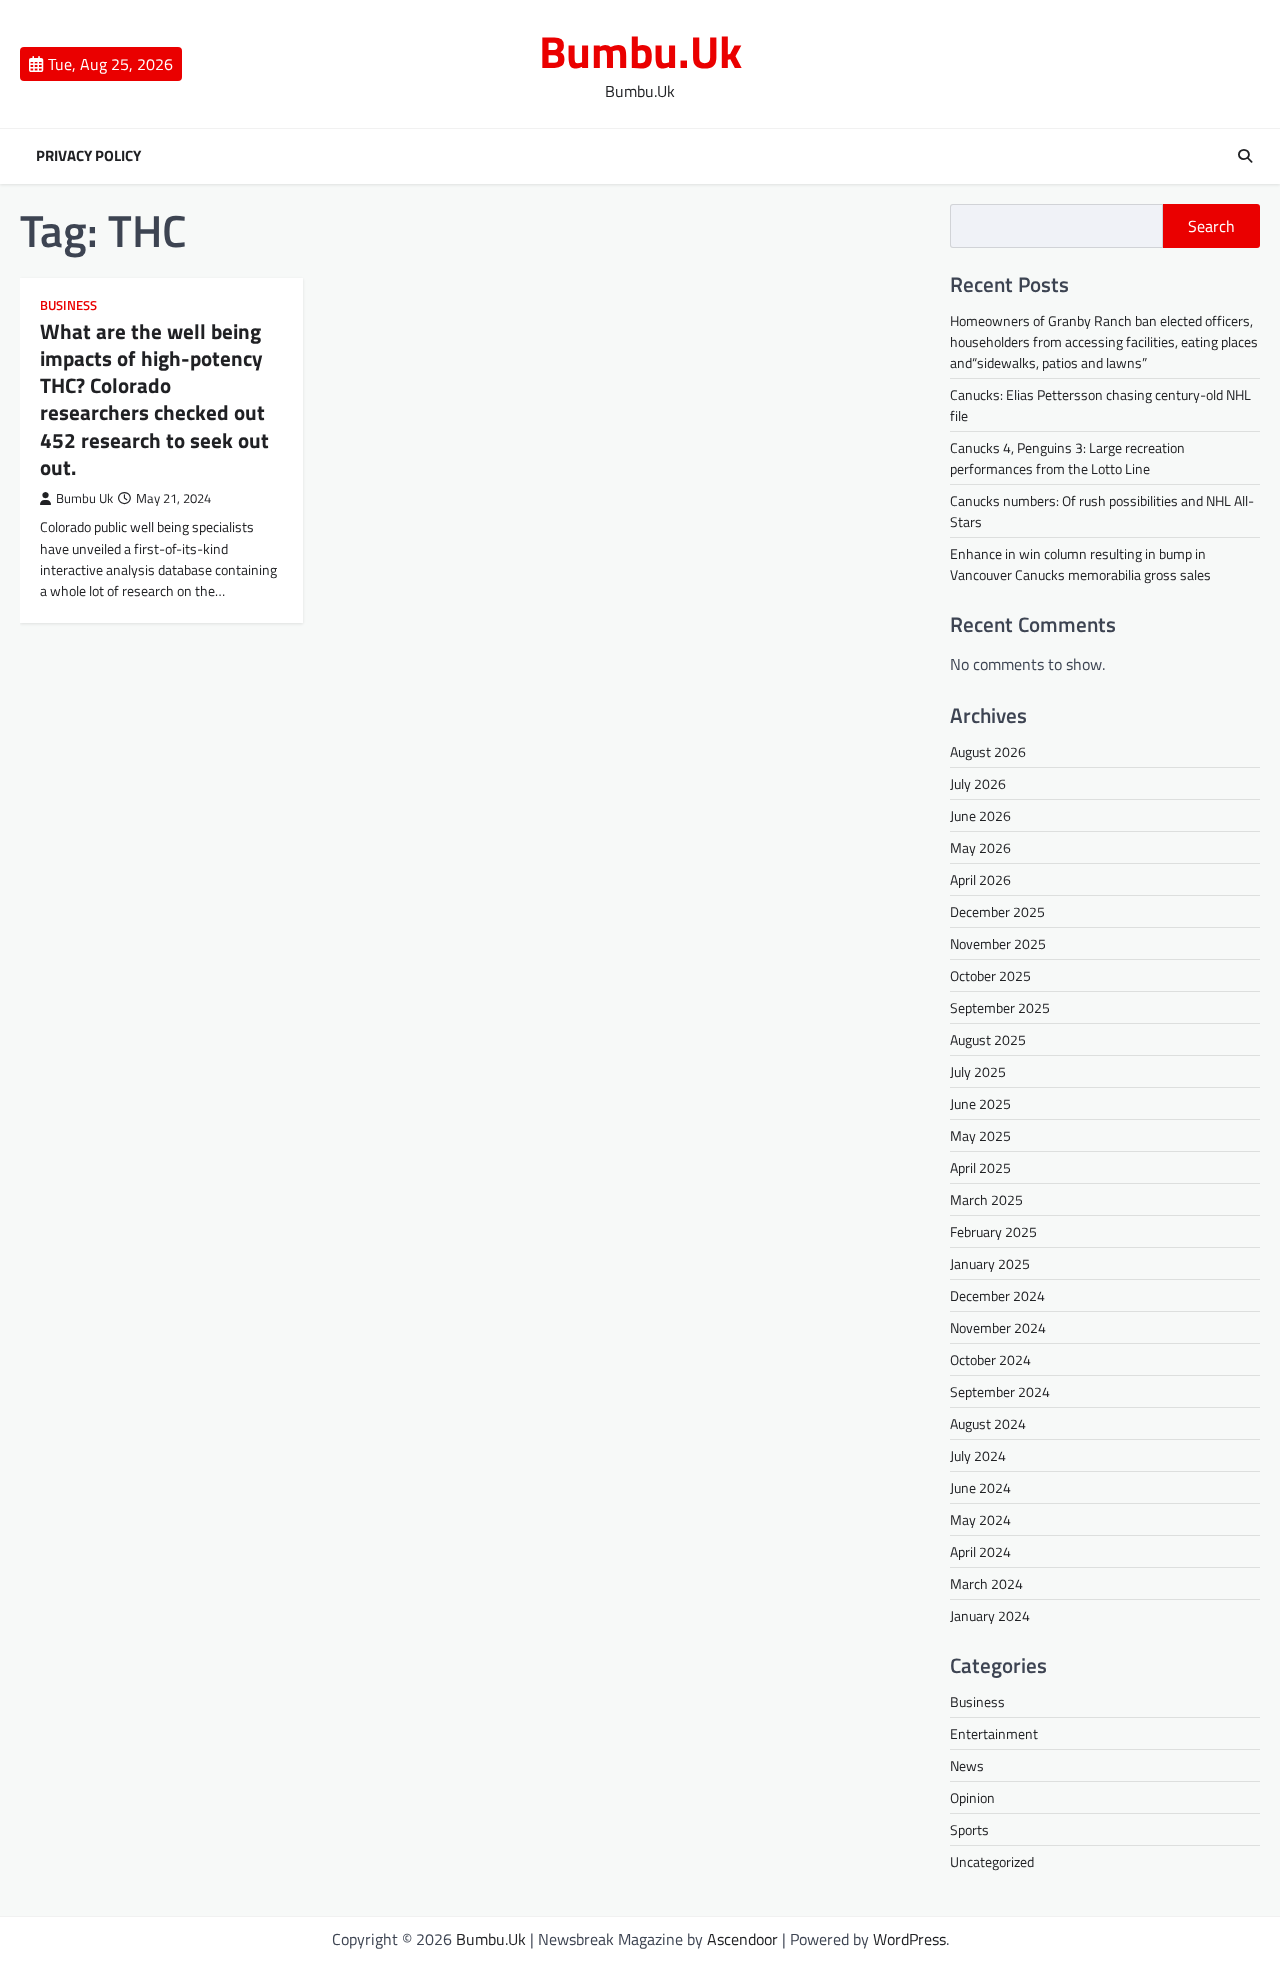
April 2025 (980, 1167)
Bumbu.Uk (640, 51)
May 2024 (980, 1519)
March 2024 (986, 1583)
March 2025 (986, 1199)
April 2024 (980, 1551)
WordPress (909, 1939)
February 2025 (993, 1231)
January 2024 (990, 1615)
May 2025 (980, 1135)
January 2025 (990, 1263)
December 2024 (997, 1295)
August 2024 (988, 1423)
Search (1211, 226)
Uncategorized (992, 1861)
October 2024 (990, 1359)
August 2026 (988, 751)
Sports (969, 1829)
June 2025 (980, 1103)
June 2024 (980, 1487)
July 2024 (978, 1455)
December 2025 (997, 911)
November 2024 (998, 1327)
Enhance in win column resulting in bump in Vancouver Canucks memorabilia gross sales (1080, 564)
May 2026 (980, 847)
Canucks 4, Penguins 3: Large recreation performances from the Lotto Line (1067, 458)
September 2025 (1000, 1007)
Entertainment (994, 1733)
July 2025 (978, 1071)
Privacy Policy (88, 156)
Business (68, 305)
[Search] (1245, 156)
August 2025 (988, 1039)
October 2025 (990, 975)
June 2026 (980, 815)
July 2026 (978, 783)
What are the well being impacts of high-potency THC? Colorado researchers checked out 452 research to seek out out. (154, 399)
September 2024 (1000, 1391)
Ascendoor (742, 1939)
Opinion (972, 1797)
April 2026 (980, 879)
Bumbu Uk (84, 498)
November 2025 (998, 943)
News (967, 1765)
